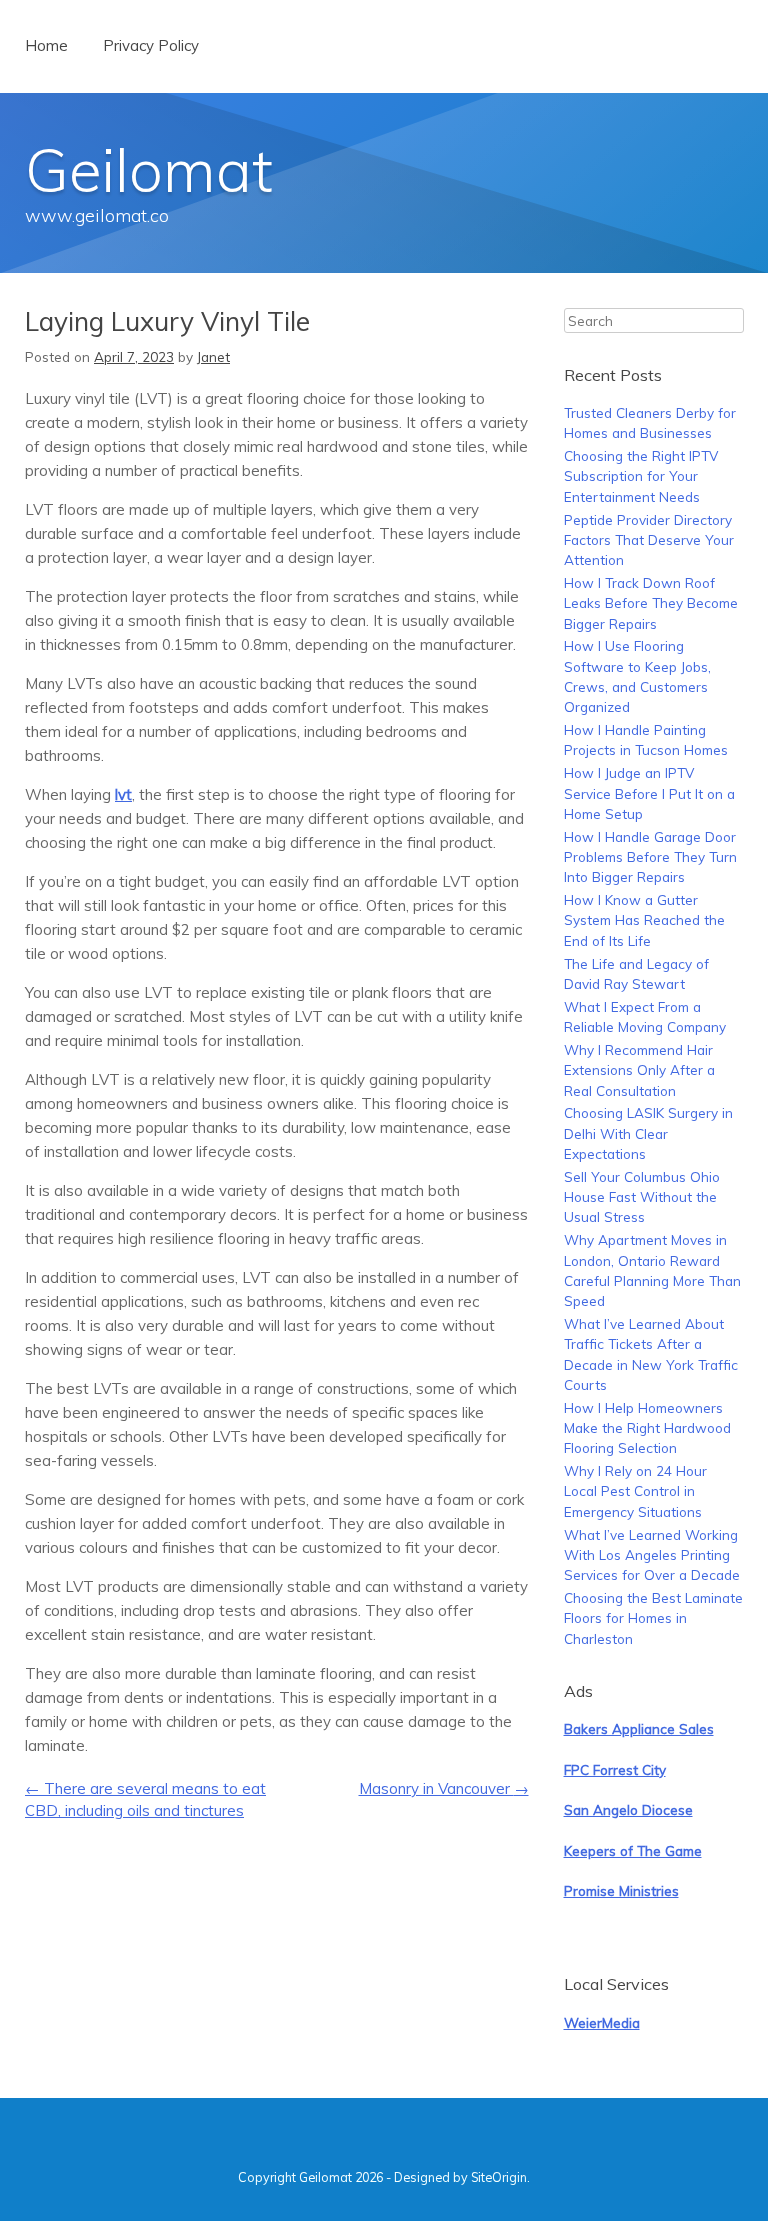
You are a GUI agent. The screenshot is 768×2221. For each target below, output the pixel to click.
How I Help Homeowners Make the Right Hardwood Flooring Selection (647, 1428)
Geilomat (149, 169)
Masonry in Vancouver (444, 1788)
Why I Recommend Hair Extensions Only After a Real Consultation (639, 1070)
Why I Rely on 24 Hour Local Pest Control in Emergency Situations (635, 1491)
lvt (123, 794)
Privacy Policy (151, 45)
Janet (213, 356)
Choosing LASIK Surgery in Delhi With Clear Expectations (648, 1133)
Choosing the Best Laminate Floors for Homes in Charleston (653, 1618)
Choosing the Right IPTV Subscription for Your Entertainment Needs (641, 476)
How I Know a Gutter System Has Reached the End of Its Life (644, 920)
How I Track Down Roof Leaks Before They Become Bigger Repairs (651, 603)
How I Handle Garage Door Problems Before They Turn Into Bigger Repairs (650, 857)
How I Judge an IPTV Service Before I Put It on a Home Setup (649, 793)
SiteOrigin (499, 2177)
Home (46, 45)
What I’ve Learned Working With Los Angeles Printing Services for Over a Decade (652, 1555)
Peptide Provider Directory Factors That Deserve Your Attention (649, 540)
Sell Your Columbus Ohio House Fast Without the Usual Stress (642, 1197)
